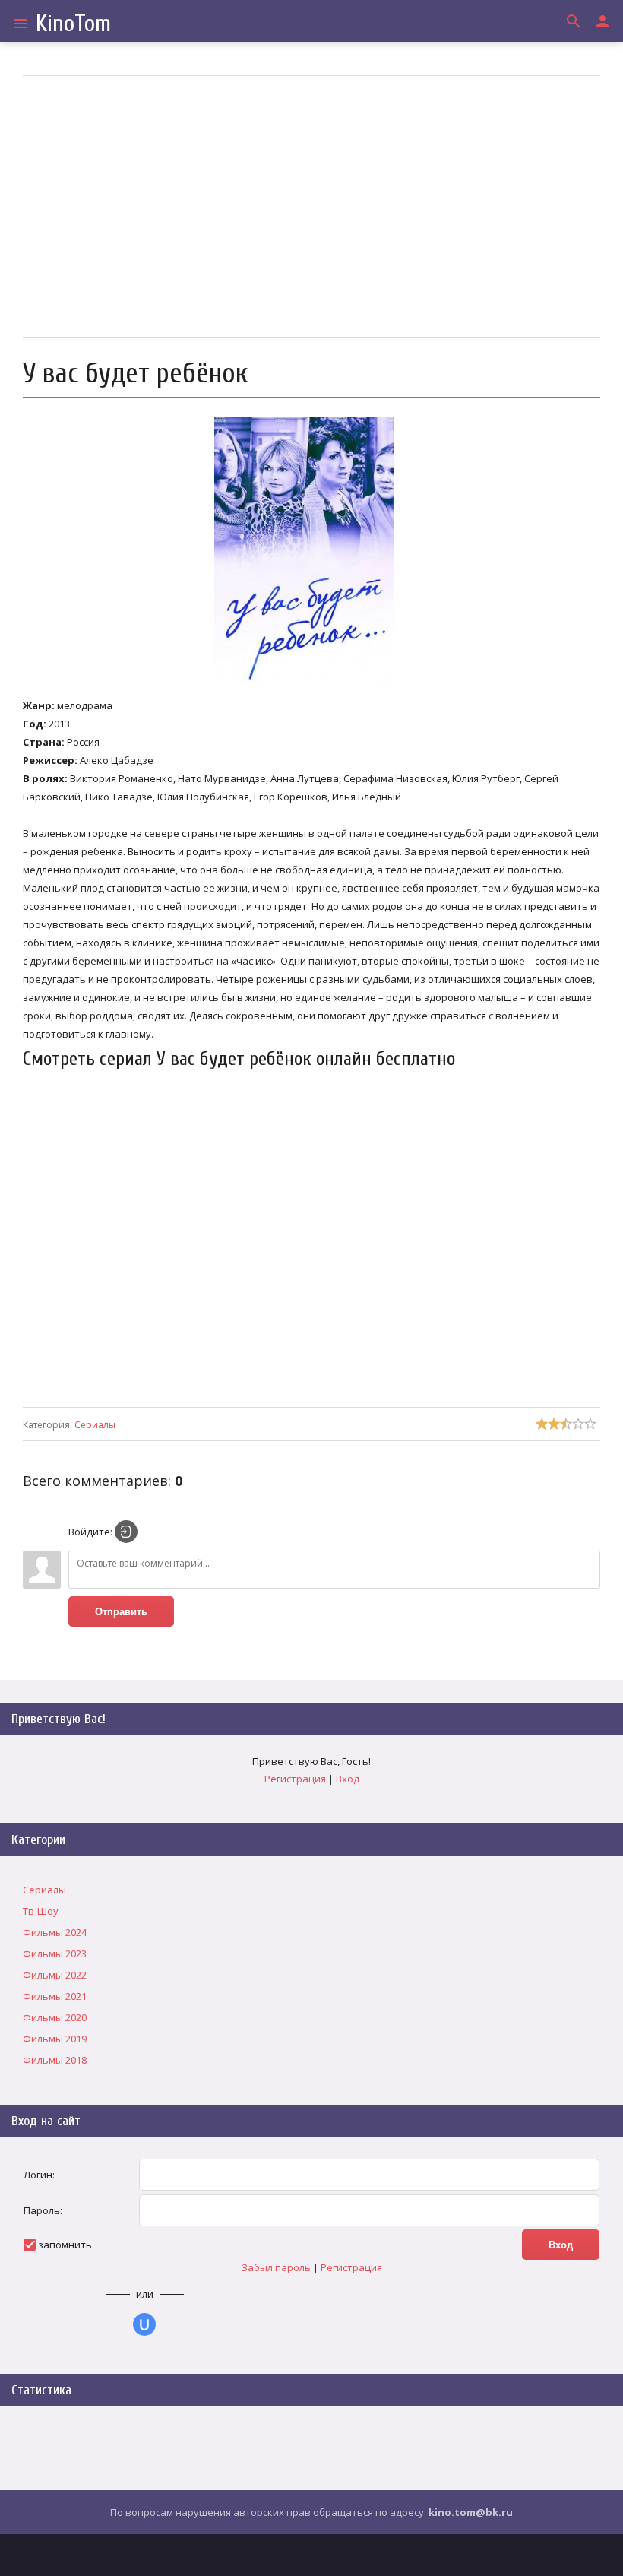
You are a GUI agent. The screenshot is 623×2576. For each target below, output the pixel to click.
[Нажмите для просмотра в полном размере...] (312, 683)
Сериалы (95, 1425)
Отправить (121, 1612)
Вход (348, 1779)
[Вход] (126, 1532)
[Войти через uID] (144, 2324)
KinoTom (73, 23)
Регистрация (295, 1779)
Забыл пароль (276, 2267)
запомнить (65, 2245)
